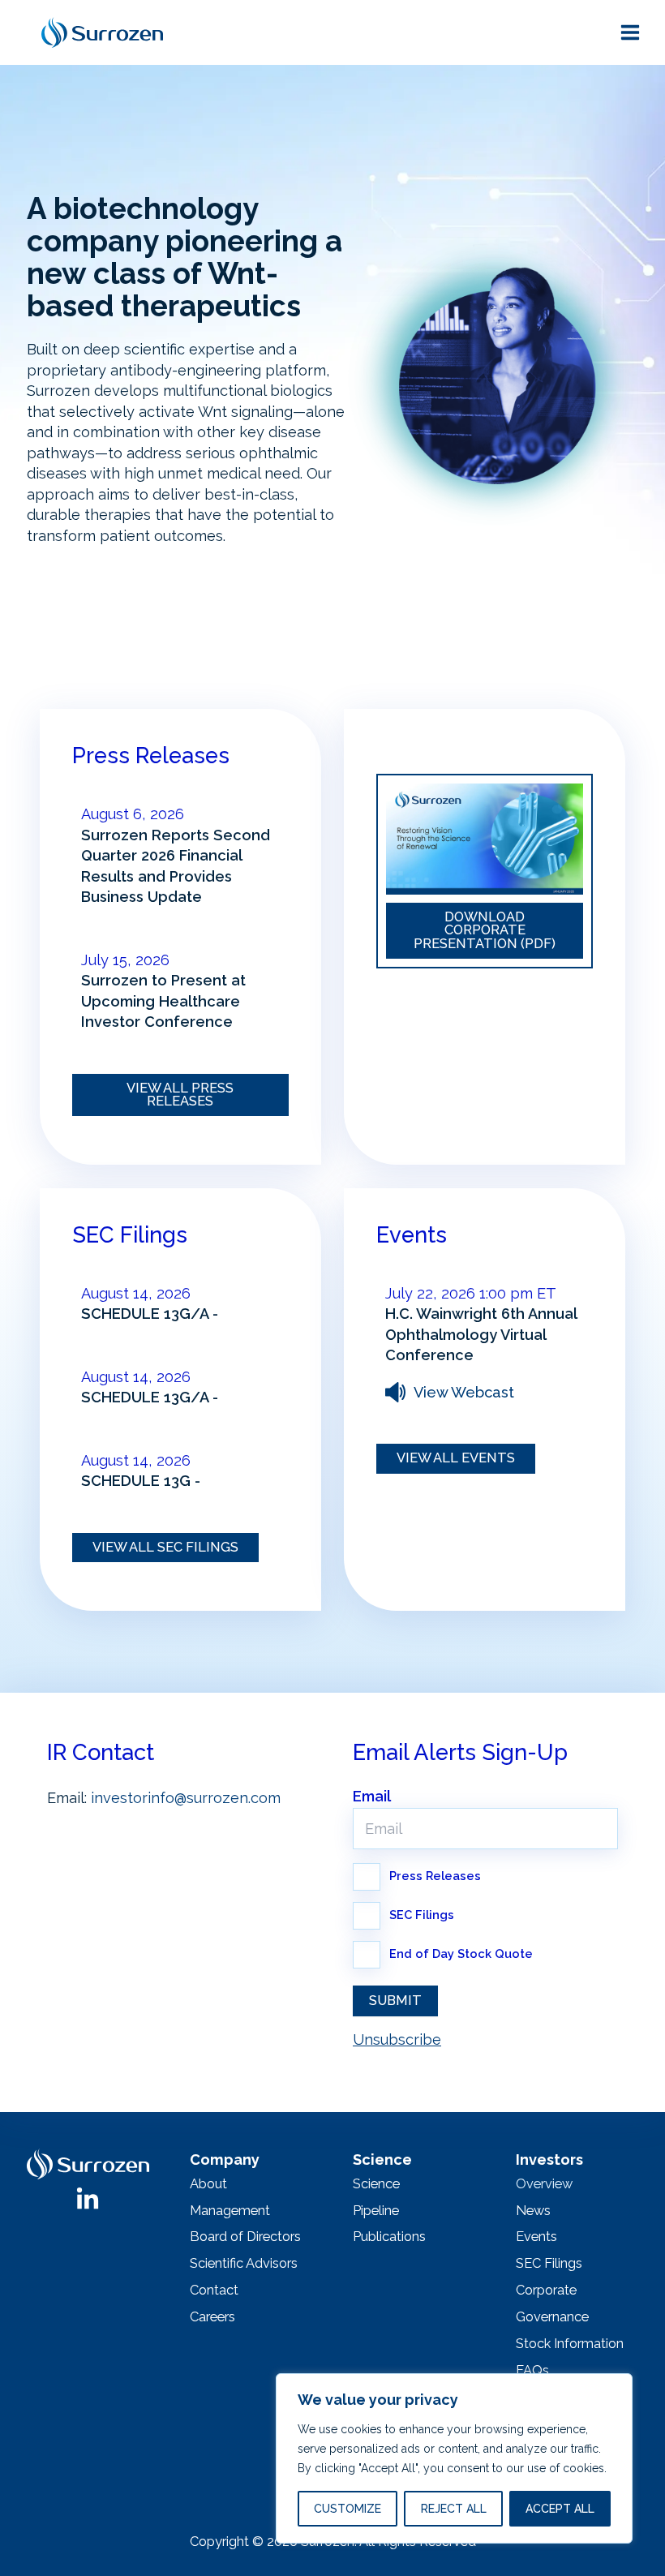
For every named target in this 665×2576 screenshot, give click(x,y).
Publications (389, 2237)
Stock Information (570, 2344)
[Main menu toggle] (630, 32)
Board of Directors (245, 2237)
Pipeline (376, 2211)
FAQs (532, 2370)
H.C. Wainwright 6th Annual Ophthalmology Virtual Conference (481, 1334)
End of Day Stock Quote (461, 1953)
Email (372, 1797)
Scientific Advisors (244, 2263)
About (208, 2184)
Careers (212, 2317)
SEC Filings (422, 1915)
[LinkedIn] (88, 2200)
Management (230, 2211)
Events (536, 2237)
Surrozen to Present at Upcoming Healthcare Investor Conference (163, 1001)
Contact (214, 2290)
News (533, 2211)
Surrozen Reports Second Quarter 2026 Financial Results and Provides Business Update (176, 866)
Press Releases (435, 1876)
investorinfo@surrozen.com (186, 1798)
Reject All (454, 2509)
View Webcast (464, 1392)
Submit (395, 2001)
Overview (544, 2184)
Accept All (560, 2509)
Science (376, 2184)
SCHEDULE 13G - (141, 1481)
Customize (348, 2509)
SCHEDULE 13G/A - (150, 1314)
